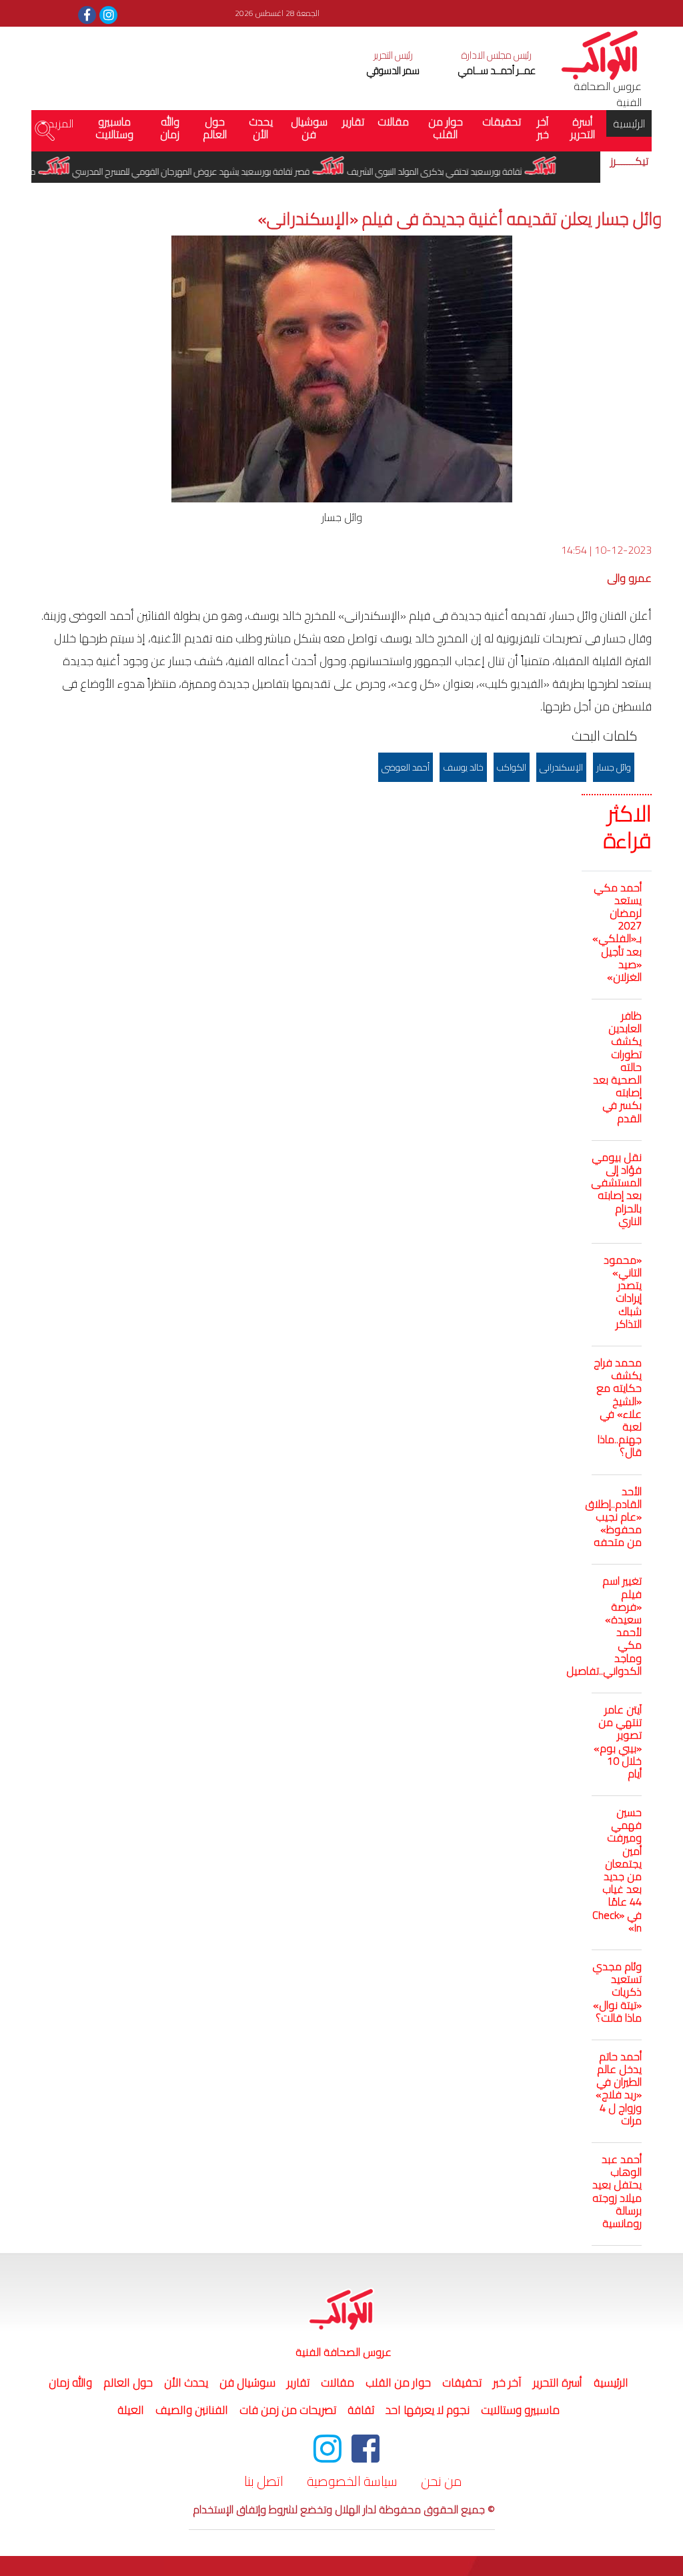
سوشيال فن (309, 128)
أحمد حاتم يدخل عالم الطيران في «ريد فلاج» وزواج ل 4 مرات (619, 2088)
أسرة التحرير (583, 128)
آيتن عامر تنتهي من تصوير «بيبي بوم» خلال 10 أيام (618, 1741)
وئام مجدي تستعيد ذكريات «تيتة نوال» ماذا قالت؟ (617, 1992)
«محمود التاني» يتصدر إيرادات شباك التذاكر (623, 1292)
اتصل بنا (264, 2481)
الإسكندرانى (561, 767)
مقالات (393, 121)
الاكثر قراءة (628, 827)
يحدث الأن (261, 128)
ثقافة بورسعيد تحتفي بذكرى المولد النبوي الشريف (462, 171)
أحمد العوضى (406, 767)
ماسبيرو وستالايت (114, 128)
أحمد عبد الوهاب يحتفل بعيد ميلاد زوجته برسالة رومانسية (617, 2191)
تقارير (353, 121)
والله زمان (170, 128)
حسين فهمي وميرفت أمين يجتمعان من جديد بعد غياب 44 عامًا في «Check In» (617, 1870)
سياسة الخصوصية (352, 2481)
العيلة (131, 2410)
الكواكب (512, 767)
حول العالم (215, 128)
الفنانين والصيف (192, 2410)
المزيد (60, 123)
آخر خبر (543, 128)
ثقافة (361, 2410)
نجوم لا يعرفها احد (428, 2410)
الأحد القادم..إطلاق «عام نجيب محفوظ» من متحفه (613, 1517)
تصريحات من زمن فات (288, 2410)
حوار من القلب (446, 128)
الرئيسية (626, 123)
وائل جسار (614, 767)
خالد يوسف (463, 767)
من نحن (442, 2481)
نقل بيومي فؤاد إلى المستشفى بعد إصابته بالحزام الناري (616, 1189)
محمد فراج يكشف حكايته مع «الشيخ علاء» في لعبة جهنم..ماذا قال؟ (618, 1407)
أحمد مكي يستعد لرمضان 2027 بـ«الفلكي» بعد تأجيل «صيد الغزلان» (617, 932)
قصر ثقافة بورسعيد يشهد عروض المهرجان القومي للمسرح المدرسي (218, 171)
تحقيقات (502, 121)
